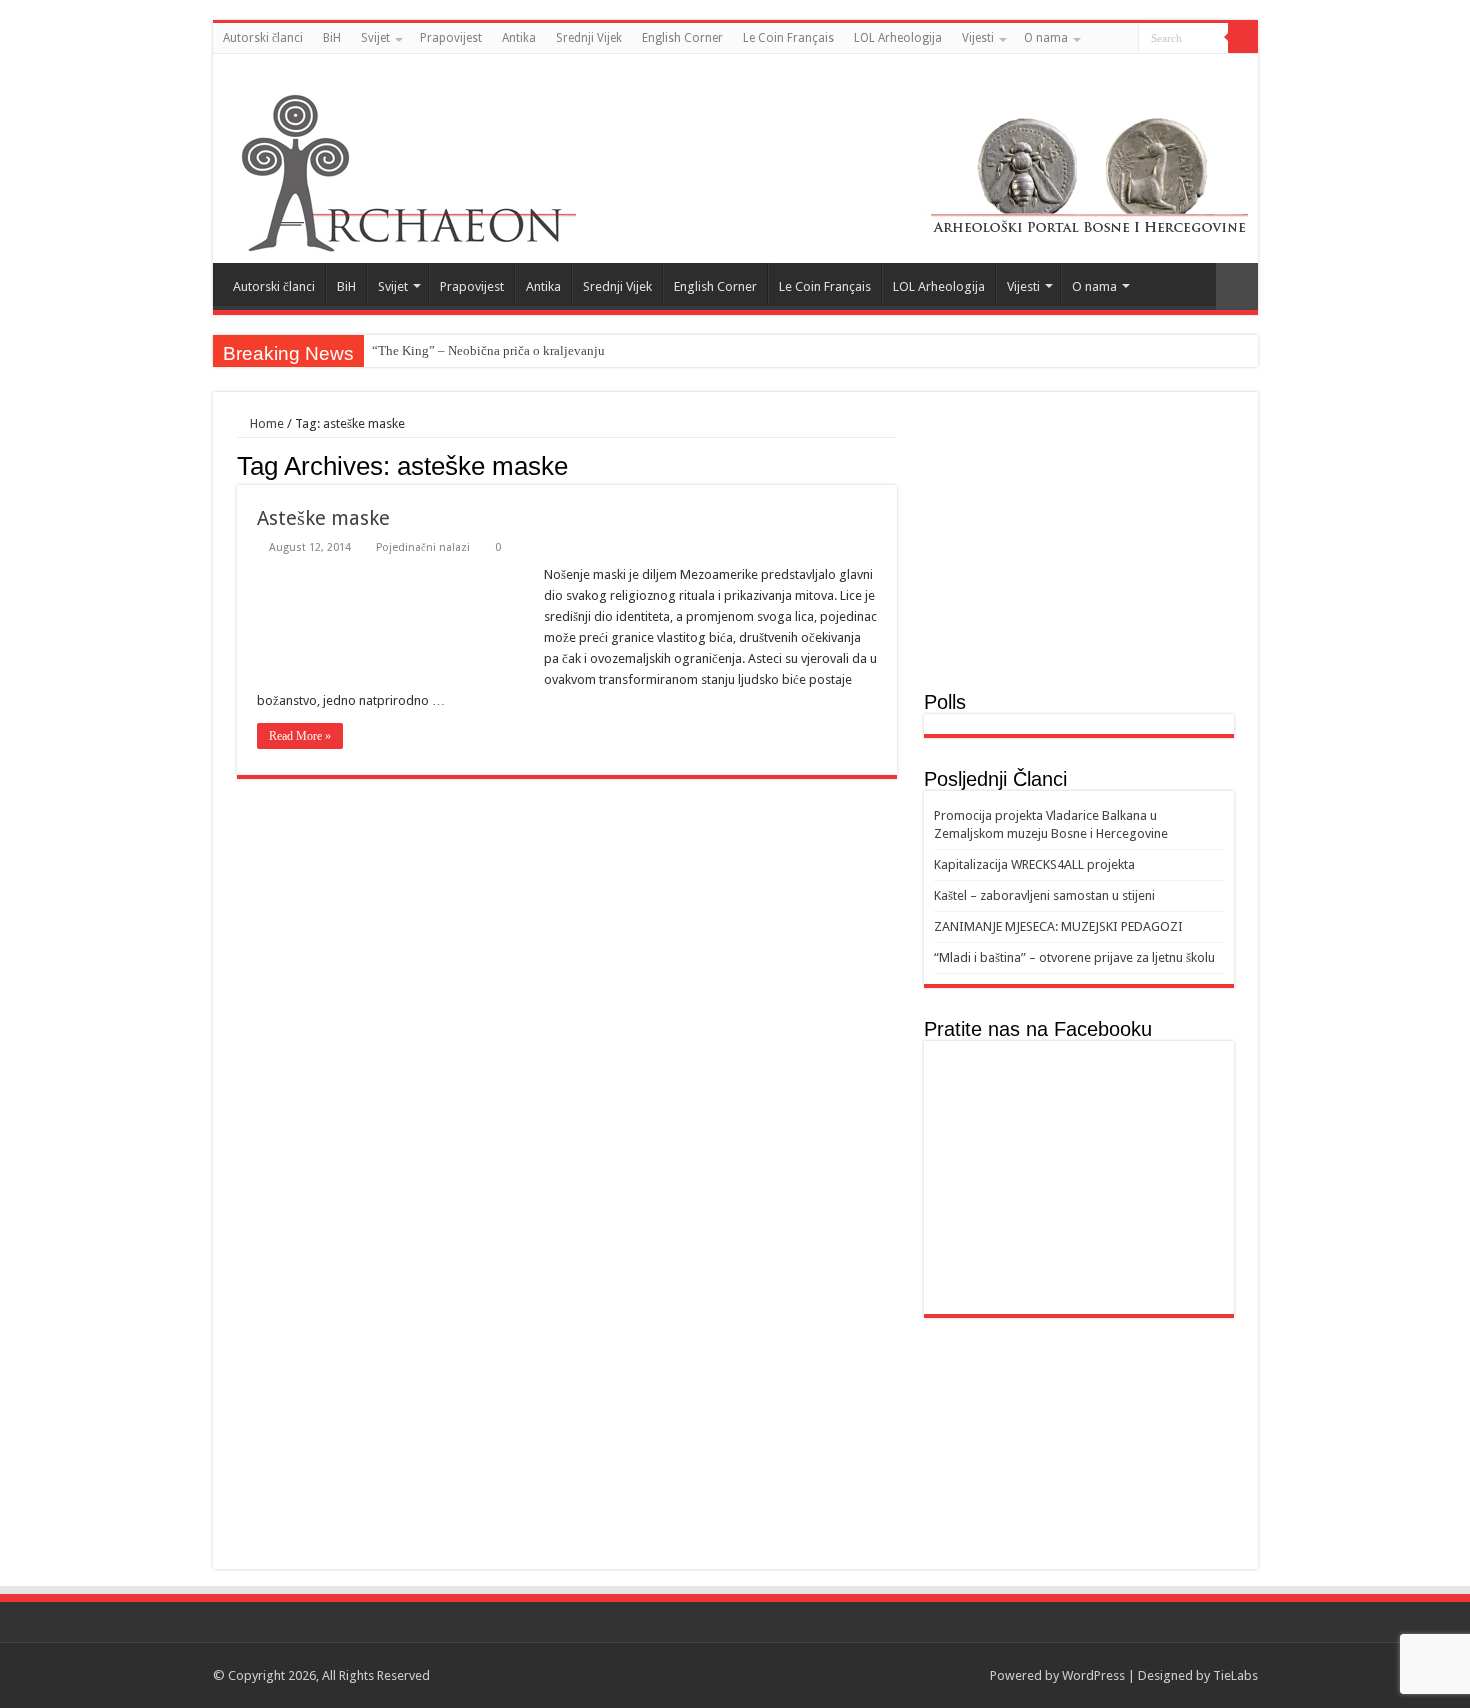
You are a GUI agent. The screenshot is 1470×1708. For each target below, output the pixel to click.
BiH (332, 38)
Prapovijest (451, 38)
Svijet (375, 38)
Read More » (300, 736)
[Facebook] (1229, 69)
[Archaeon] (735, 158)
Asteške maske (323, 518)
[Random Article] (1237, 286)
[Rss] (1210, 69)
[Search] (1243, 38)
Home (265, 423)
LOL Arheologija (898, 38)
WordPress (1093, 1675)
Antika (519, 38)
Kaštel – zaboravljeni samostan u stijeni (1044, 895)
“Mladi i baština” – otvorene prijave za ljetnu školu (1074, 957)
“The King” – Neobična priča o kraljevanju (488, 350)
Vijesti (978, 38)
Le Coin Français (788, 38)
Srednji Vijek (589, 38)
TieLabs (1235, 1675)
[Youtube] (1248, 69)
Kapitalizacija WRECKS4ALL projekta (1034, 864)
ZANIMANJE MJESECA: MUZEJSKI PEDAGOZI (1058, 926)
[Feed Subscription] (891, 465)
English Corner (682, 38)
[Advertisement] (1079, 551)
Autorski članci (263, 38)
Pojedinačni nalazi (423, 547)
